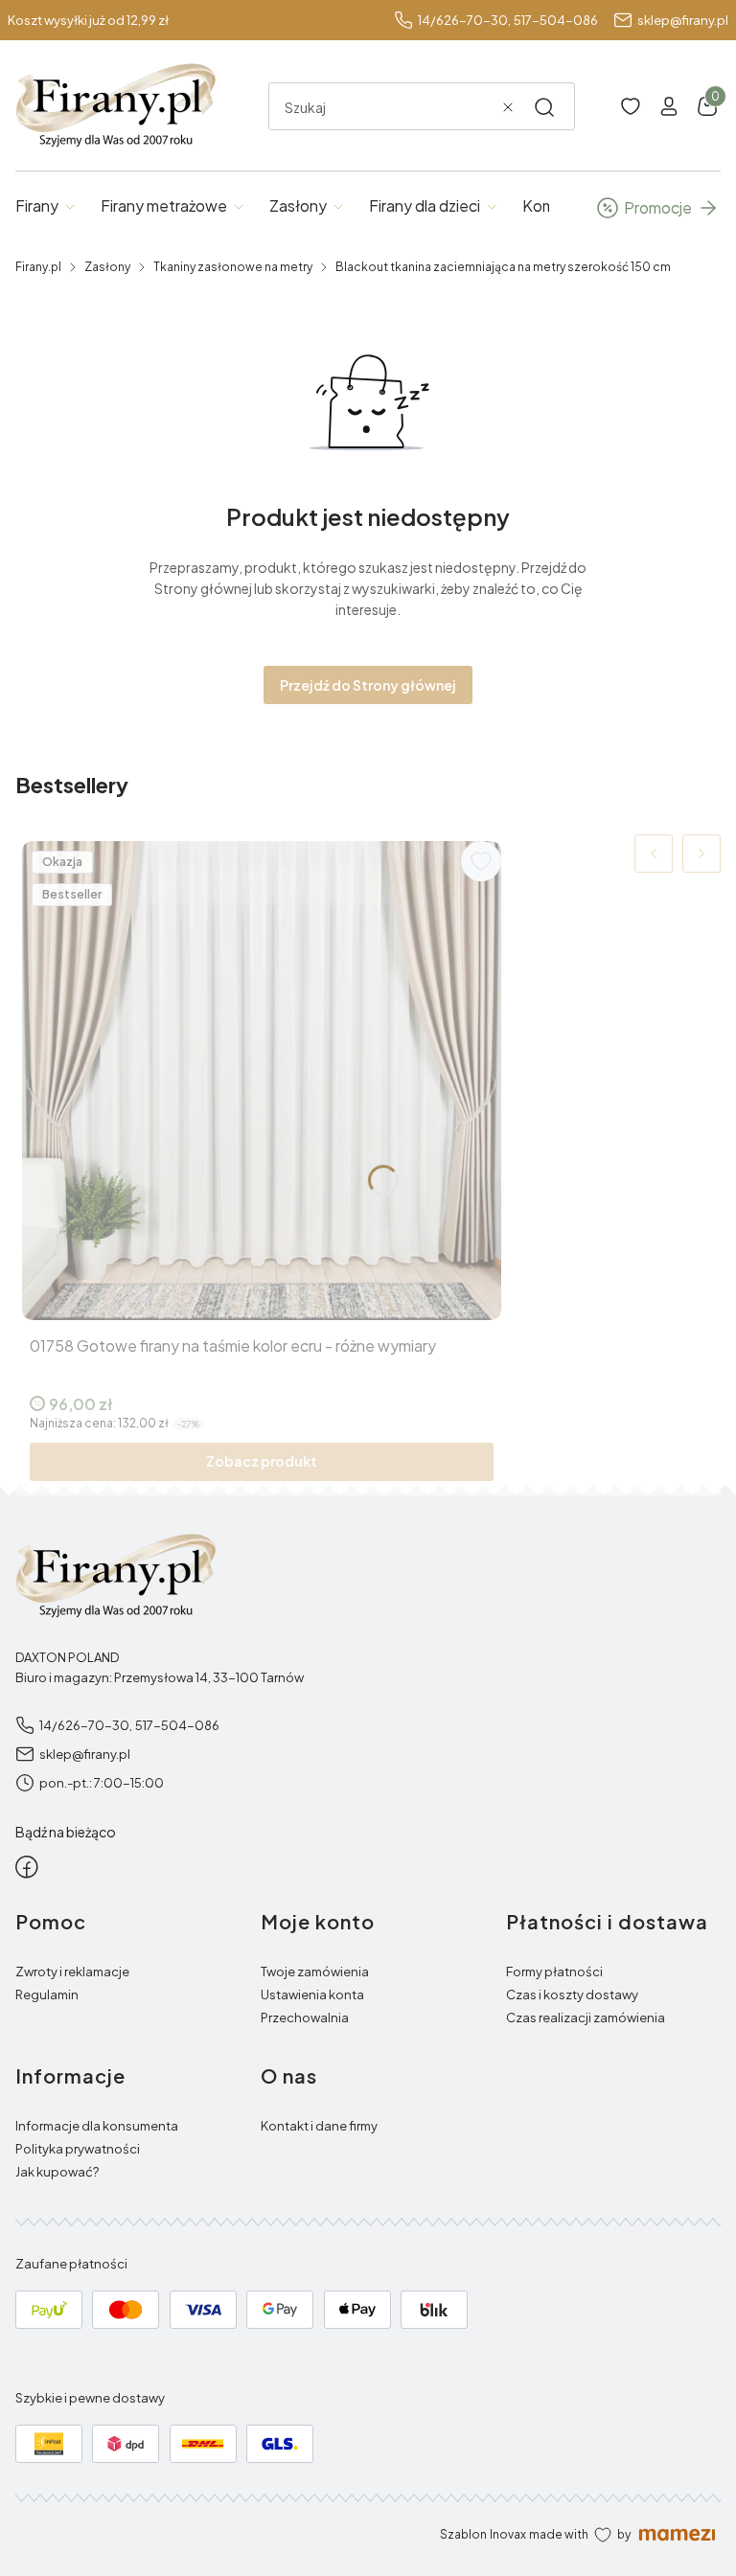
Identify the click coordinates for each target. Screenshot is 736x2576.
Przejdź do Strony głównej (368, 685)
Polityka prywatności (78, 2149)
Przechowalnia (305, 2017)
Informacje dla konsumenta (97, 2126)
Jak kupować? (57, 2172)
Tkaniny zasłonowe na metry (233, 267)
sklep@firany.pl (683, 20)
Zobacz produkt (262, 1461)
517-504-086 (556, 20)
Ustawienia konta (312, 1995)
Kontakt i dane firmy (319, 2126)
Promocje (658, 207)
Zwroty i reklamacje (72, 1972)
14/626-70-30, (464, 20)
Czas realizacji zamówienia (586, 2017)
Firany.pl (38, 267)
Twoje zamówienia (315, 1972)
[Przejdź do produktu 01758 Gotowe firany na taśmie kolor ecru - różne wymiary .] (262, 1081)
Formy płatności (554, 1972)
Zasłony (107, 267)
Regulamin (47, 1995)
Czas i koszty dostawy (572, 1995)
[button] (544, 107)
